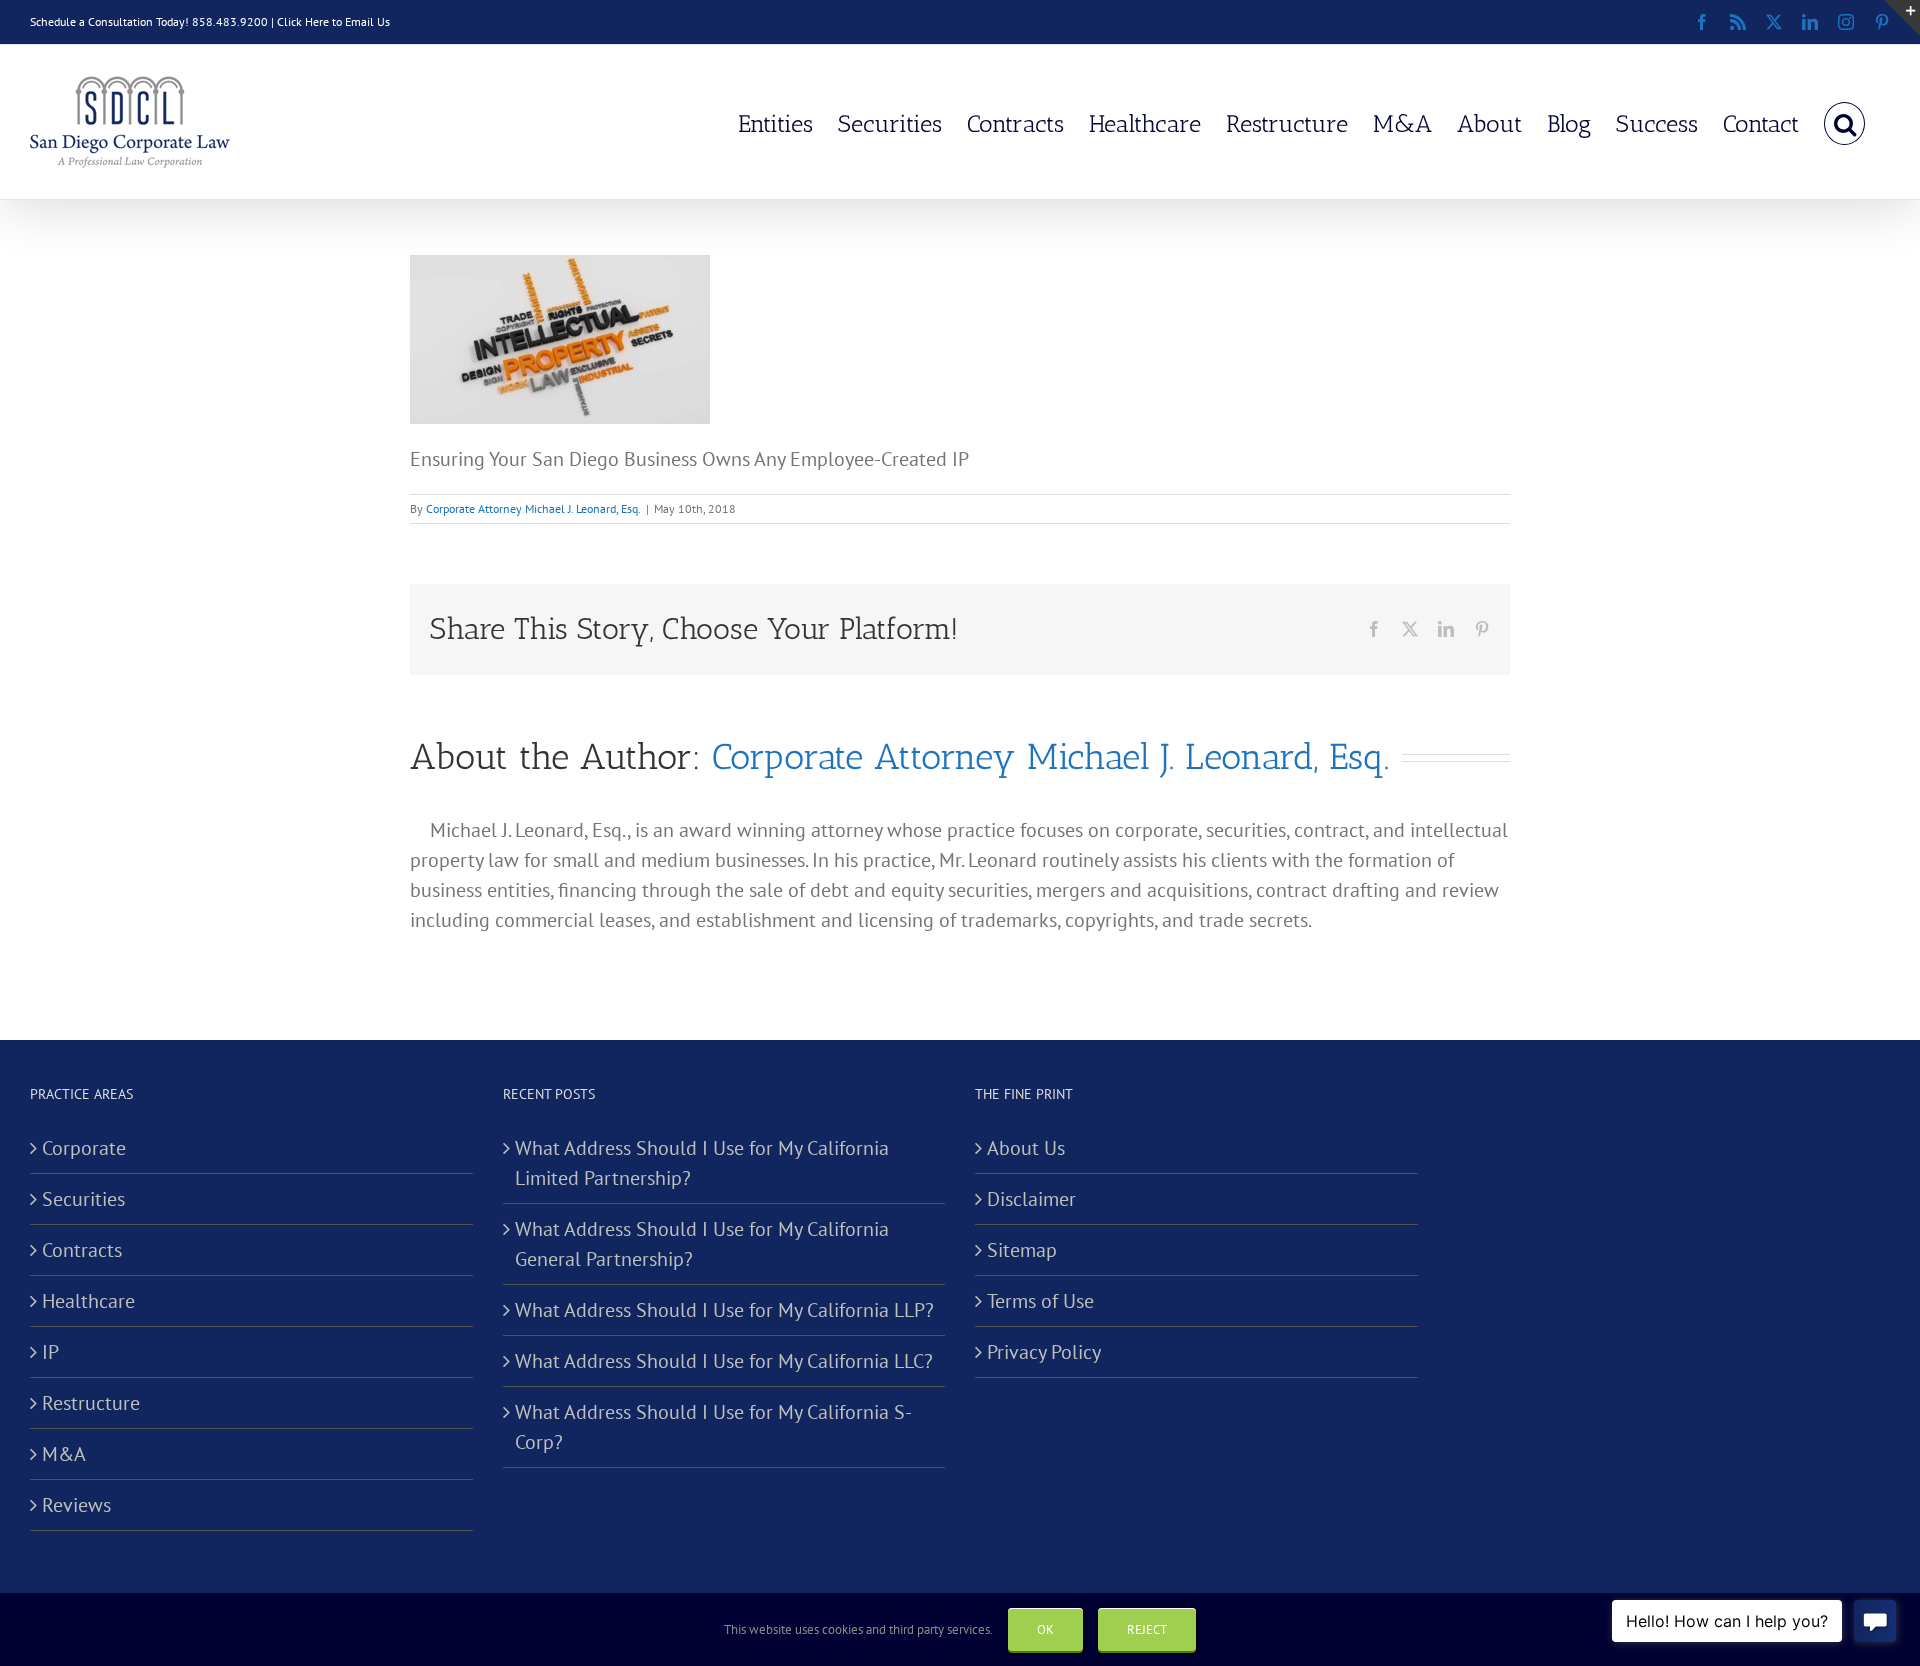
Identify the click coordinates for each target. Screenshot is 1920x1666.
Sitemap (1022, 1250)
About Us (1026, 1148)
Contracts (82, 1250)
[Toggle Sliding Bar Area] (1902, 18)
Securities (83, 1199)
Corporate (84, 1148)
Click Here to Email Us (333, 21)
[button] (1844, 122)
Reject (1147, 1629)
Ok (1045, 1629)
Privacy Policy (1044, 1352)
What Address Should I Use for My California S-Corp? (713, 1427)
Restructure (91, 1403)
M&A (64, 1454)
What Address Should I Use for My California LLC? (724, 1361)
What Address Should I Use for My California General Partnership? (702, 1244)
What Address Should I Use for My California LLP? (724, 1310)
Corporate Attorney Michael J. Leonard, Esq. (533, 508)
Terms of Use (1040, 1301)
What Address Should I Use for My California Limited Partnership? (702, 1163)
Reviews (76, 1505)
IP (50, 1352)
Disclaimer (1031, 1199)
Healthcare (88, 1301)
